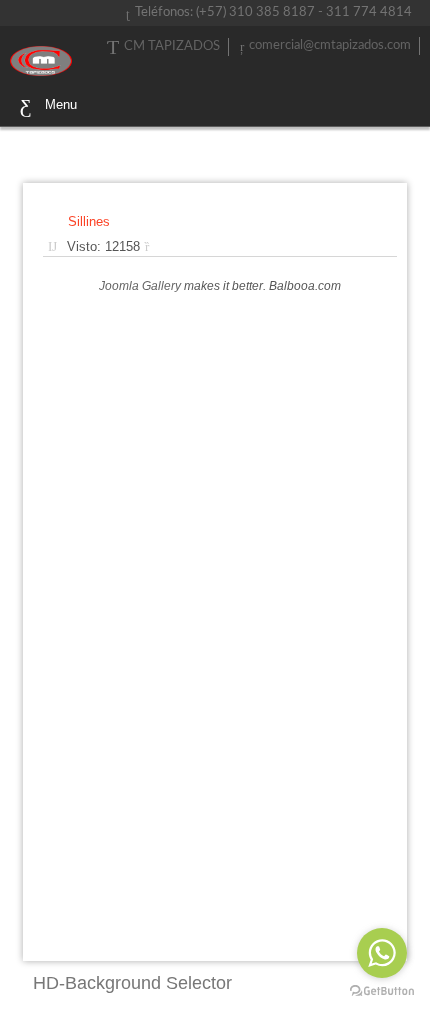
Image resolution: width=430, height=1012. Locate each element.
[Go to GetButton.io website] (382, 991)
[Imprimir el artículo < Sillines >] (152, 246)
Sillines (89, 221)
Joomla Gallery (140, 286)
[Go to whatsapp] (382, 953)
